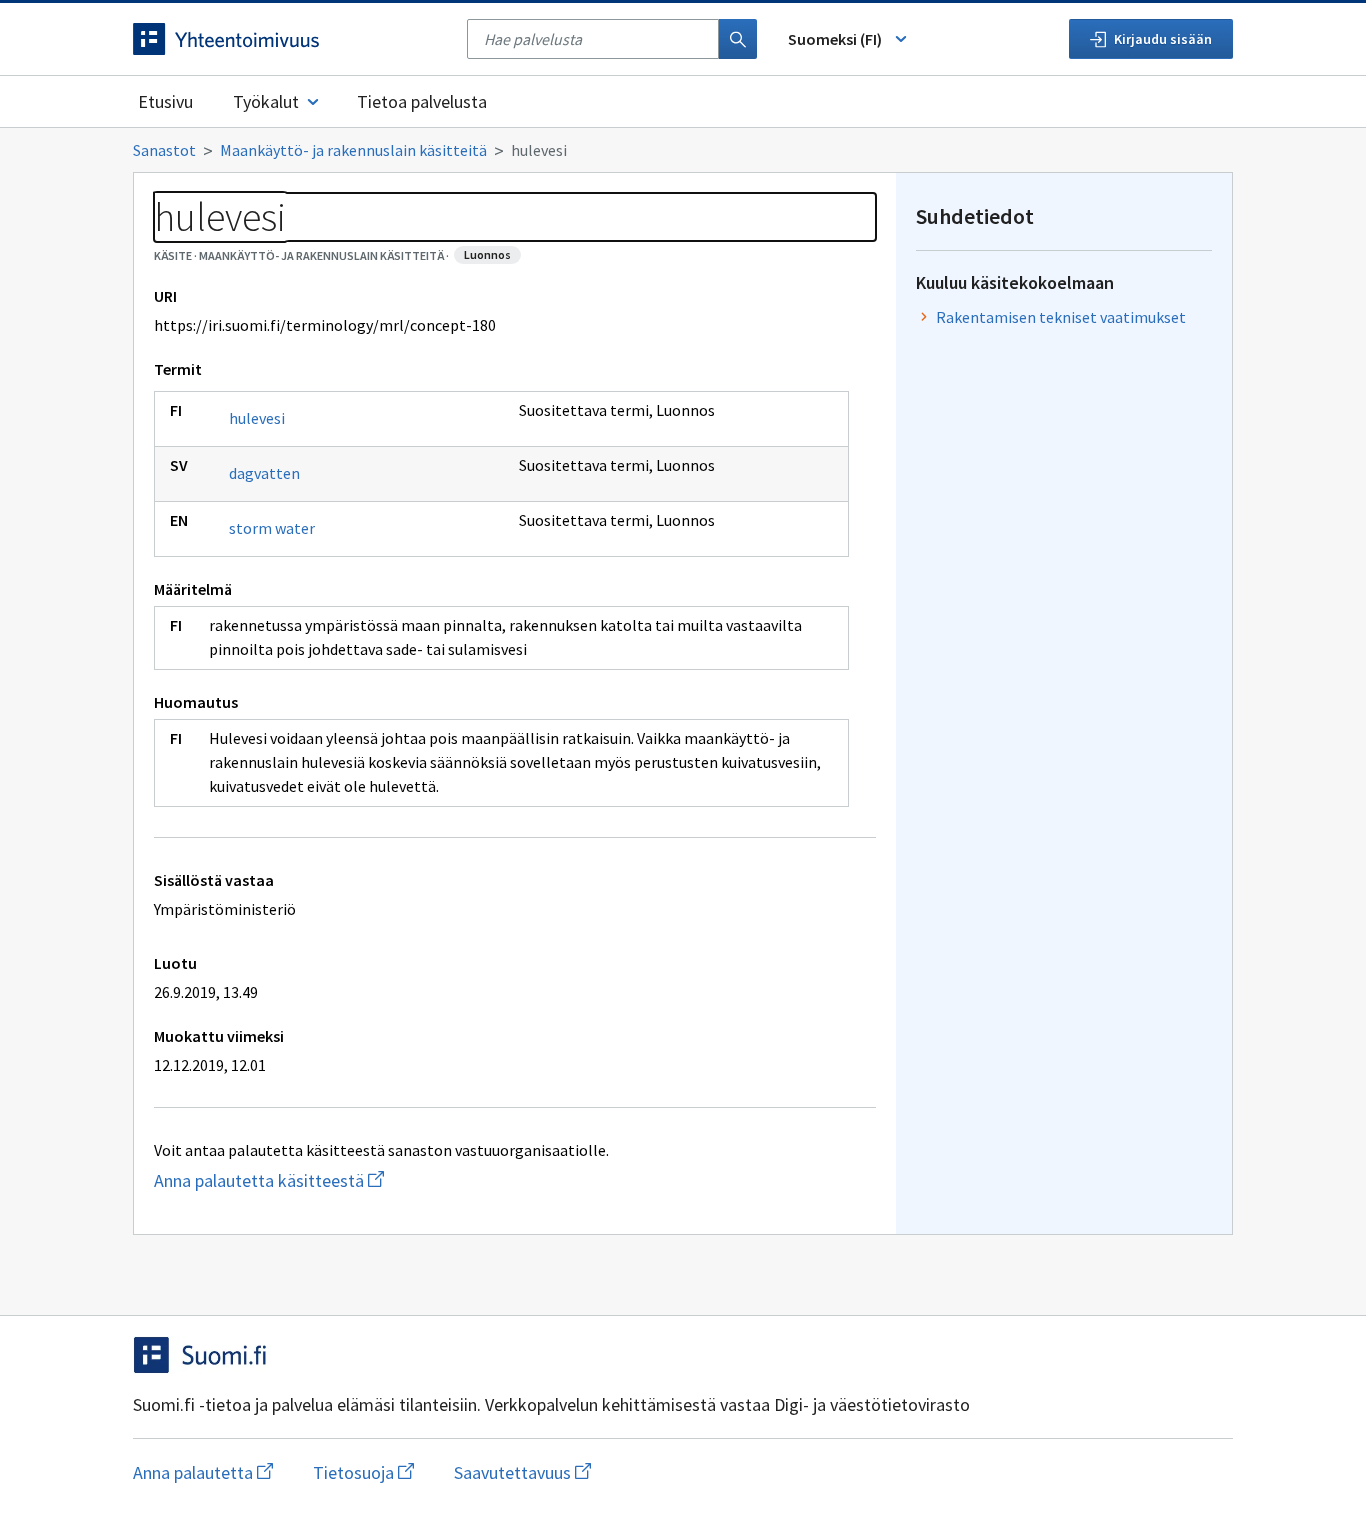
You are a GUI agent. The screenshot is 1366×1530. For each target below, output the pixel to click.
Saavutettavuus (522, 1472)
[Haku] (738, 39)
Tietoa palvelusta (422, 101)
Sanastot (164, 150)
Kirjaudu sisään (1163, 39)
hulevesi (257, 418)
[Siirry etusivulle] (290, 39)
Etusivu (165, 101)
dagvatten (264, 473)
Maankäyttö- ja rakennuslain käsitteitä (353, 150)
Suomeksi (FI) (835, 39)
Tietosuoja (363, 1472)
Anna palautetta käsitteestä (363, 1180)
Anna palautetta (203, 1472)
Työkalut (266, 101)
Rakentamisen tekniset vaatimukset (1061, 317)
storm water (272, 528)
